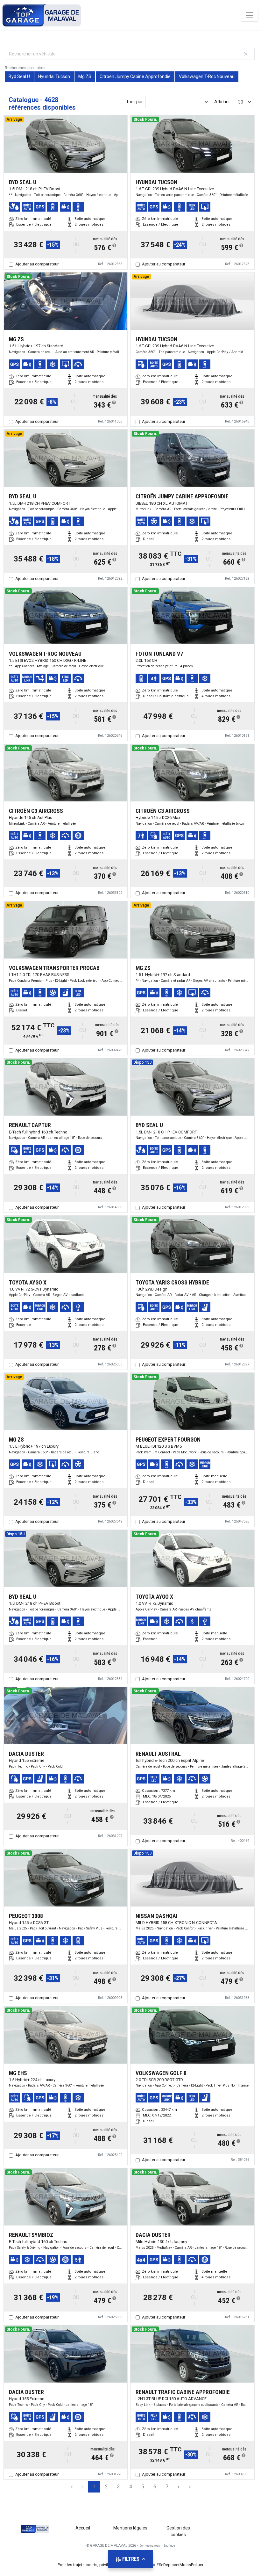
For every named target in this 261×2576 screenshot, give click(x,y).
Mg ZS (85, 76)
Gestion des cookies (178, 2531)
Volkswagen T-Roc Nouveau (207, 76)
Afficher (222, 102)
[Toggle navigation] (250, 15)
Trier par (134, 102)
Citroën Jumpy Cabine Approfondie (135, 76)
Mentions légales (130, 2528)
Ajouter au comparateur (37, 264)
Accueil (83, 2528)
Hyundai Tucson (54, 76)
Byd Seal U (19, 76)
